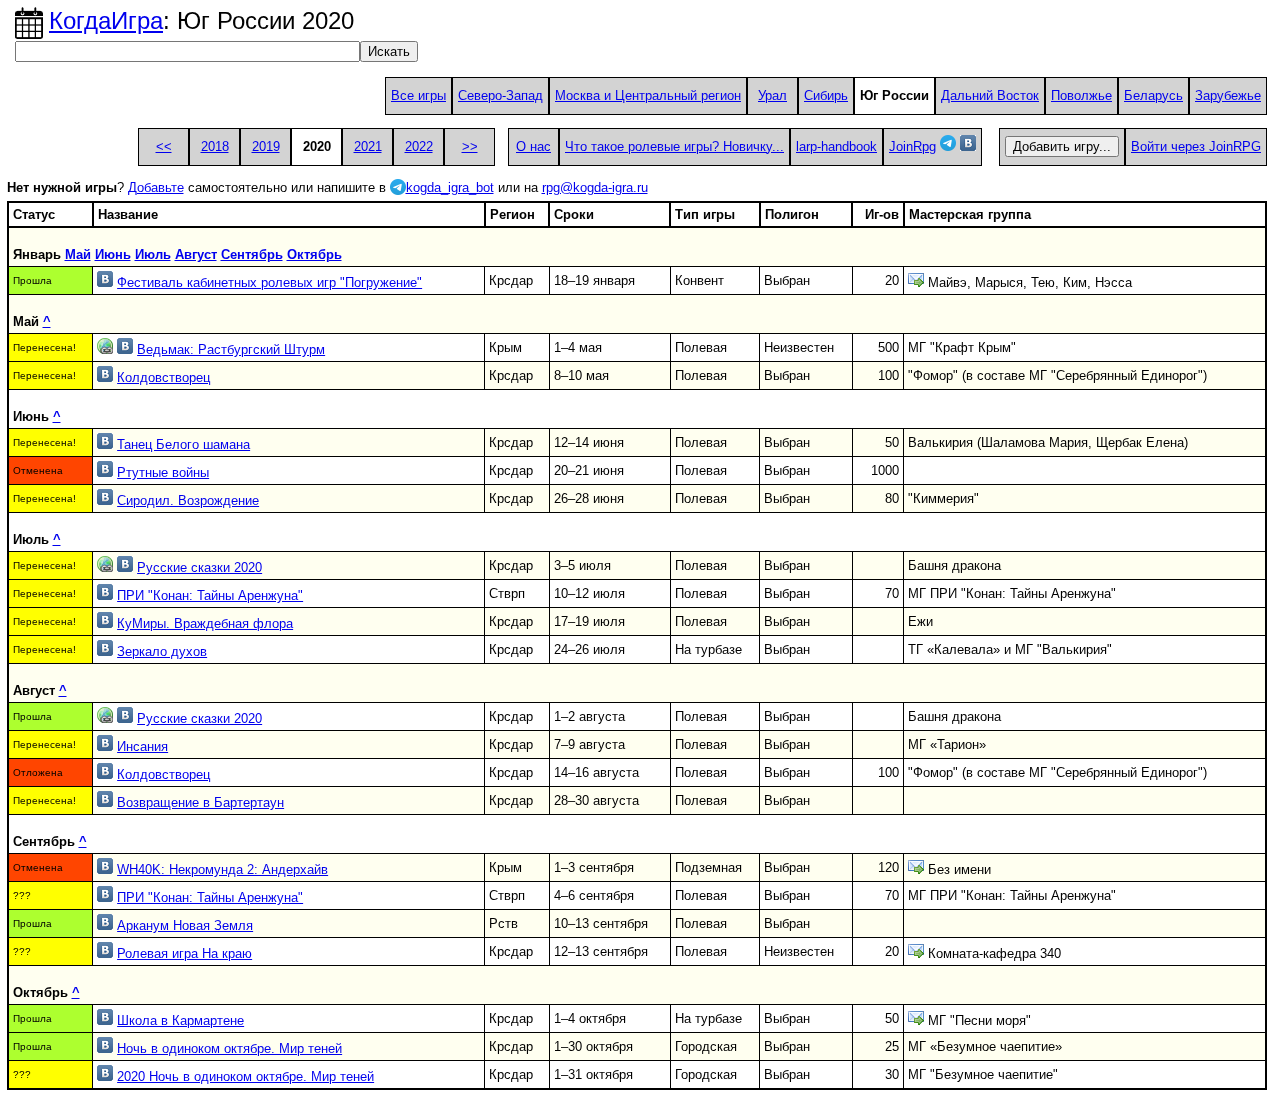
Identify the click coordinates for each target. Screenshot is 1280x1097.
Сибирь (826, 95)
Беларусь (1153, 95)
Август (196, 254)
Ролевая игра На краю (184, 953)
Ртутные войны (163, 472)
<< (164, 146)
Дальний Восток (990, 95)
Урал (772, 95)
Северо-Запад (500, 95)
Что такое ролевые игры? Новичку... (674, 146)
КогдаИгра (106, 20)
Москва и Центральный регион (648, 95)
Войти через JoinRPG (1196, 146)
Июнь (113, 254)
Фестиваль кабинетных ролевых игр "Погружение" (269, 282)
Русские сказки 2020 (199, 567)
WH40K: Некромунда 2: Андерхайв (222, 869)
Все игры (418, 95)
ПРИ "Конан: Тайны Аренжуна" (210, 595)
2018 (215, 146)
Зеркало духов (162, 651)
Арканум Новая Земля (185, 925)
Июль (153, 254)
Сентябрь (252, 254)
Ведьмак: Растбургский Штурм (231, 349)
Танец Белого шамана (183, 444)
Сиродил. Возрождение (188, 500)
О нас (533, 146)
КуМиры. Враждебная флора (205, 623)
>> (470, 146)
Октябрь (314, 254)
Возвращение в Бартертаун (200, 802)
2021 (368, 146)
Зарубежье (1228, 95)
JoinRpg (912, 146)
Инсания (142, 746)
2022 (419, 146)
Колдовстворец (163, 377)
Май (78, 254)
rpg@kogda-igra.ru (595, 187)
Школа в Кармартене (180, 1020)
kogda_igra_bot (450, 187)
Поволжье (1081, 95)
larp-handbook (836, 146)
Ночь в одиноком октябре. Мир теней (229, 1048)
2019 (266, 146)
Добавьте (156, 187)
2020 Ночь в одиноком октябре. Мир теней (245, 1076)
